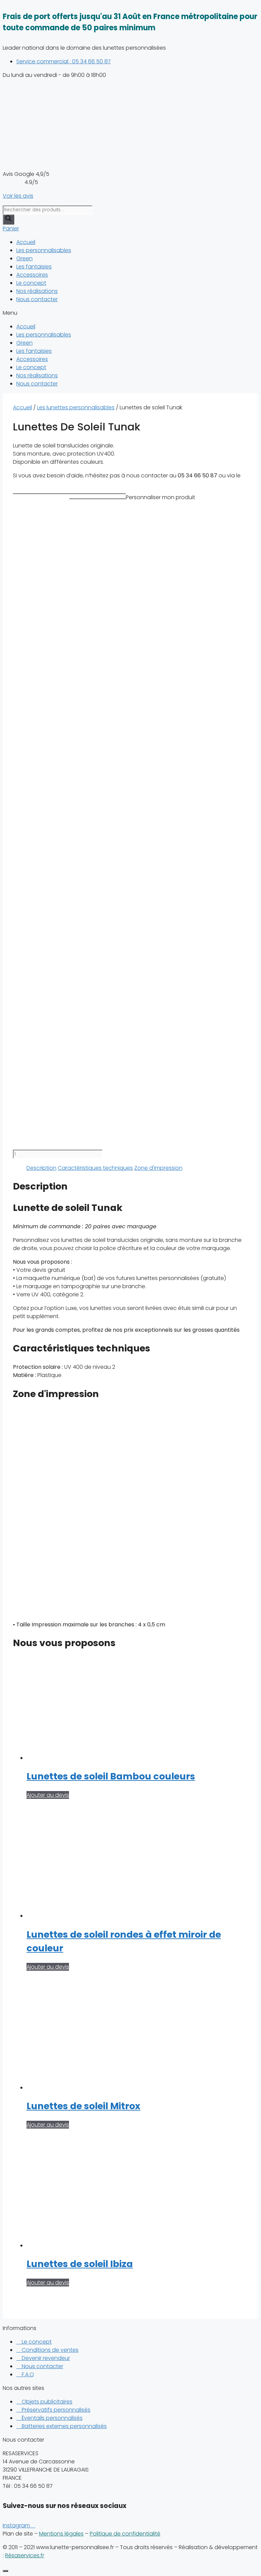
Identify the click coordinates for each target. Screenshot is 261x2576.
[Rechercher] (8, 219)
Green (24, 258)
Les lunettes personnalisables (76, 407)
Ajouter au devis (48, 1795)
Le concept (31, 283)
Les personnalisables (44, 250)
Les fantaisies (34, 267)
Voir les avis (18, 196)
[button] (130, 313)
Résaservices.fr (25, 2555)
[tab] (41, 1168)
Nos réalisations (37, 291)
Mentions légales (61, 2534)
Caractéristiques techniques (95, 1168)
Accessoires (32, 275)
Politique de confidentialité (125, 2534)
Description (41, 1168)
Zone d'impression (158, 1168)
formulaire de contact (42, 484)
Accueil (26, 242)
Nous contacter (37, 299)
